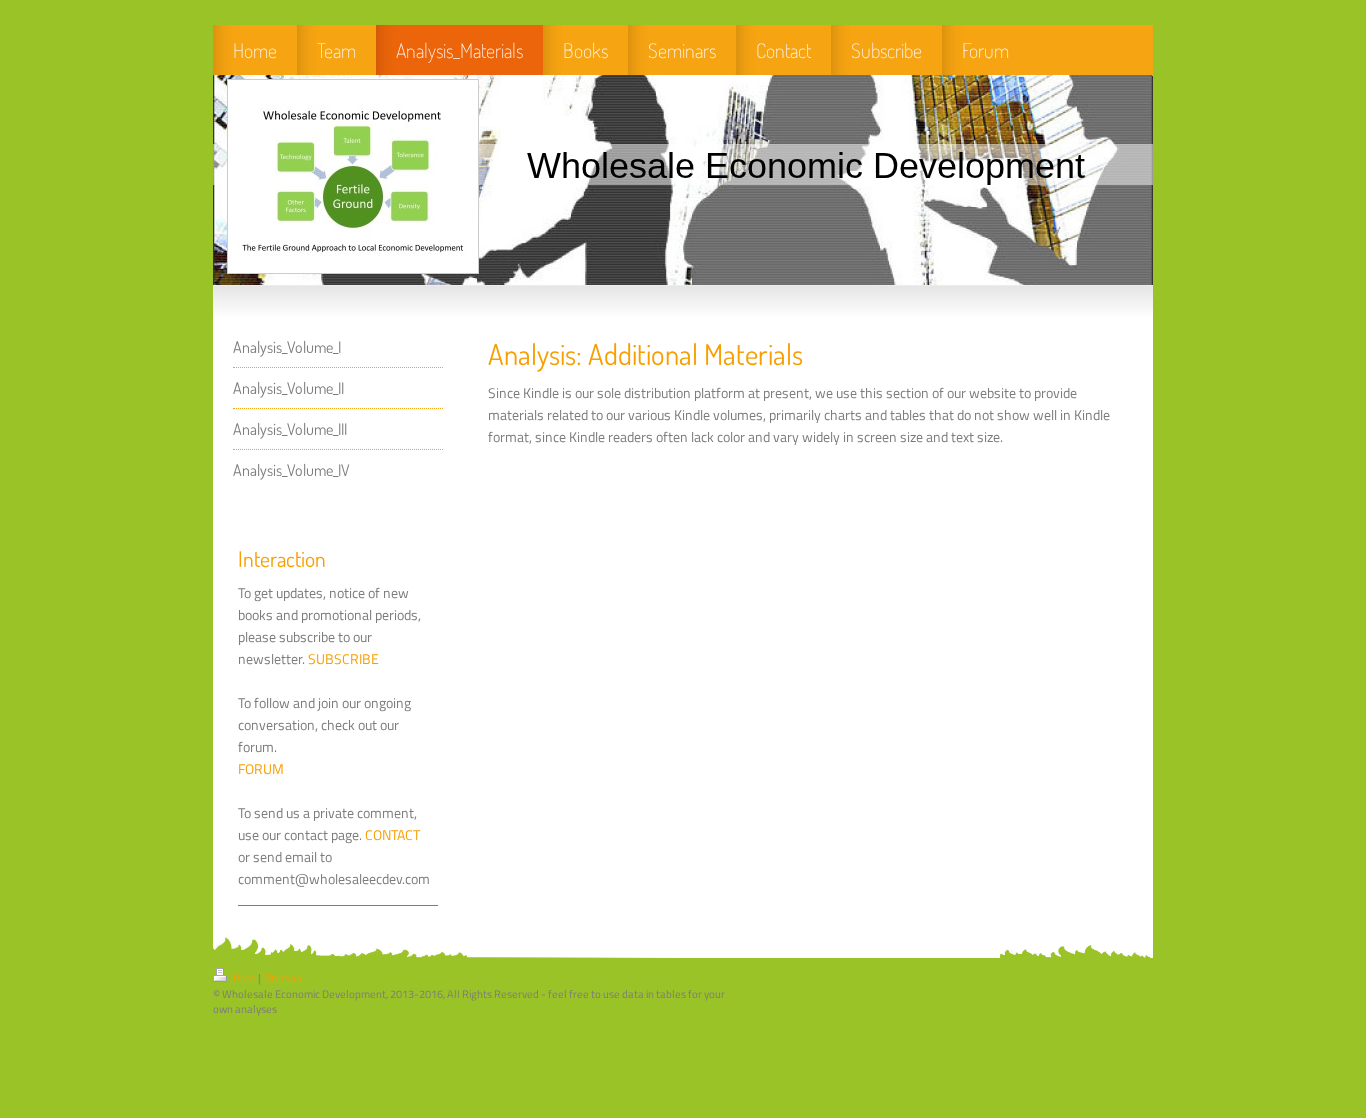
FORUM (261, 769)
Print (244, 978)
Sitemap (282, 978)
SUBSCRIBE (343, 659)
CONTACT (392, 835)
